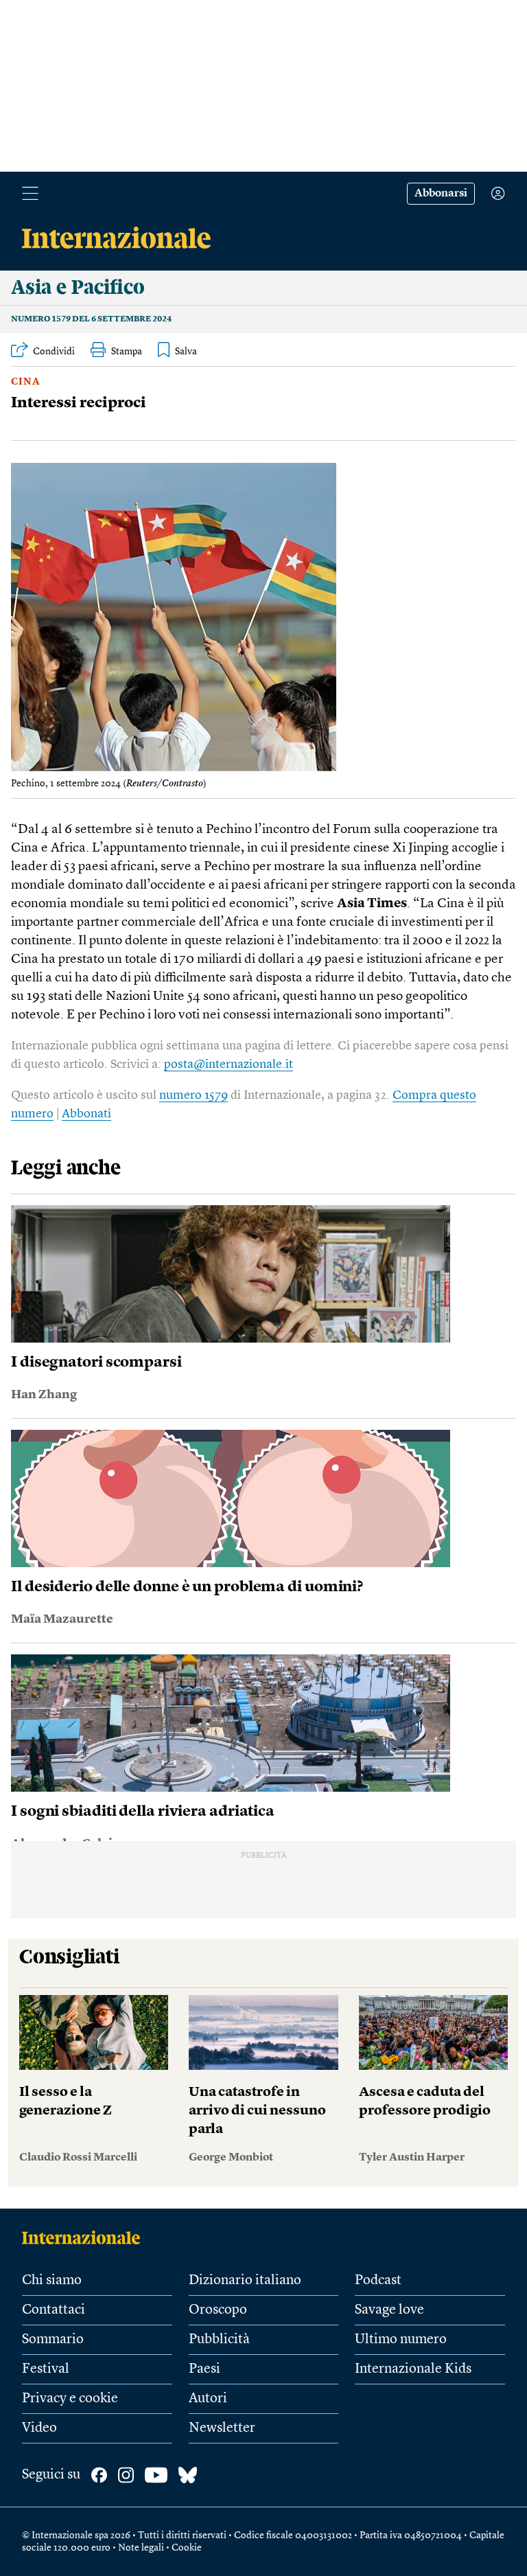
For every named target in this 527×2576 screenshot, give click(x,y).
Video (39, 2428)
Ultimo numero (401, 2340)
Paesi (204, 2369)
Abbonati (86, 1114)
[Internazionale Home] (85, 2237)
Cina (26, 382)
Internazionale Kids (413, 2369)
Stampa (127, 352)
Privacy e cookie (70, 2399)
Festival (46, 2369)
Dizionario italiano (245, 2281)
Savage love (389, 2310)
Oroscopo (218, 2310)
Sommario (53, 2340)
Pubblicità (219, 2340)
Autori (208, 2399)
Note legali (141, 2548)
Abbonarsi (441, 194)
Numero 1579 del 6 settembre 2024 (91, 319)
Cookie (187, 2548)
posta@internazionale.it (229, 1064)
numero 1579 (194, 1095)
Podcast (378, 2281)
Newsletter (222, 2428)
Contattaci (54, 2310)
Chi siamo (52, 2281)
